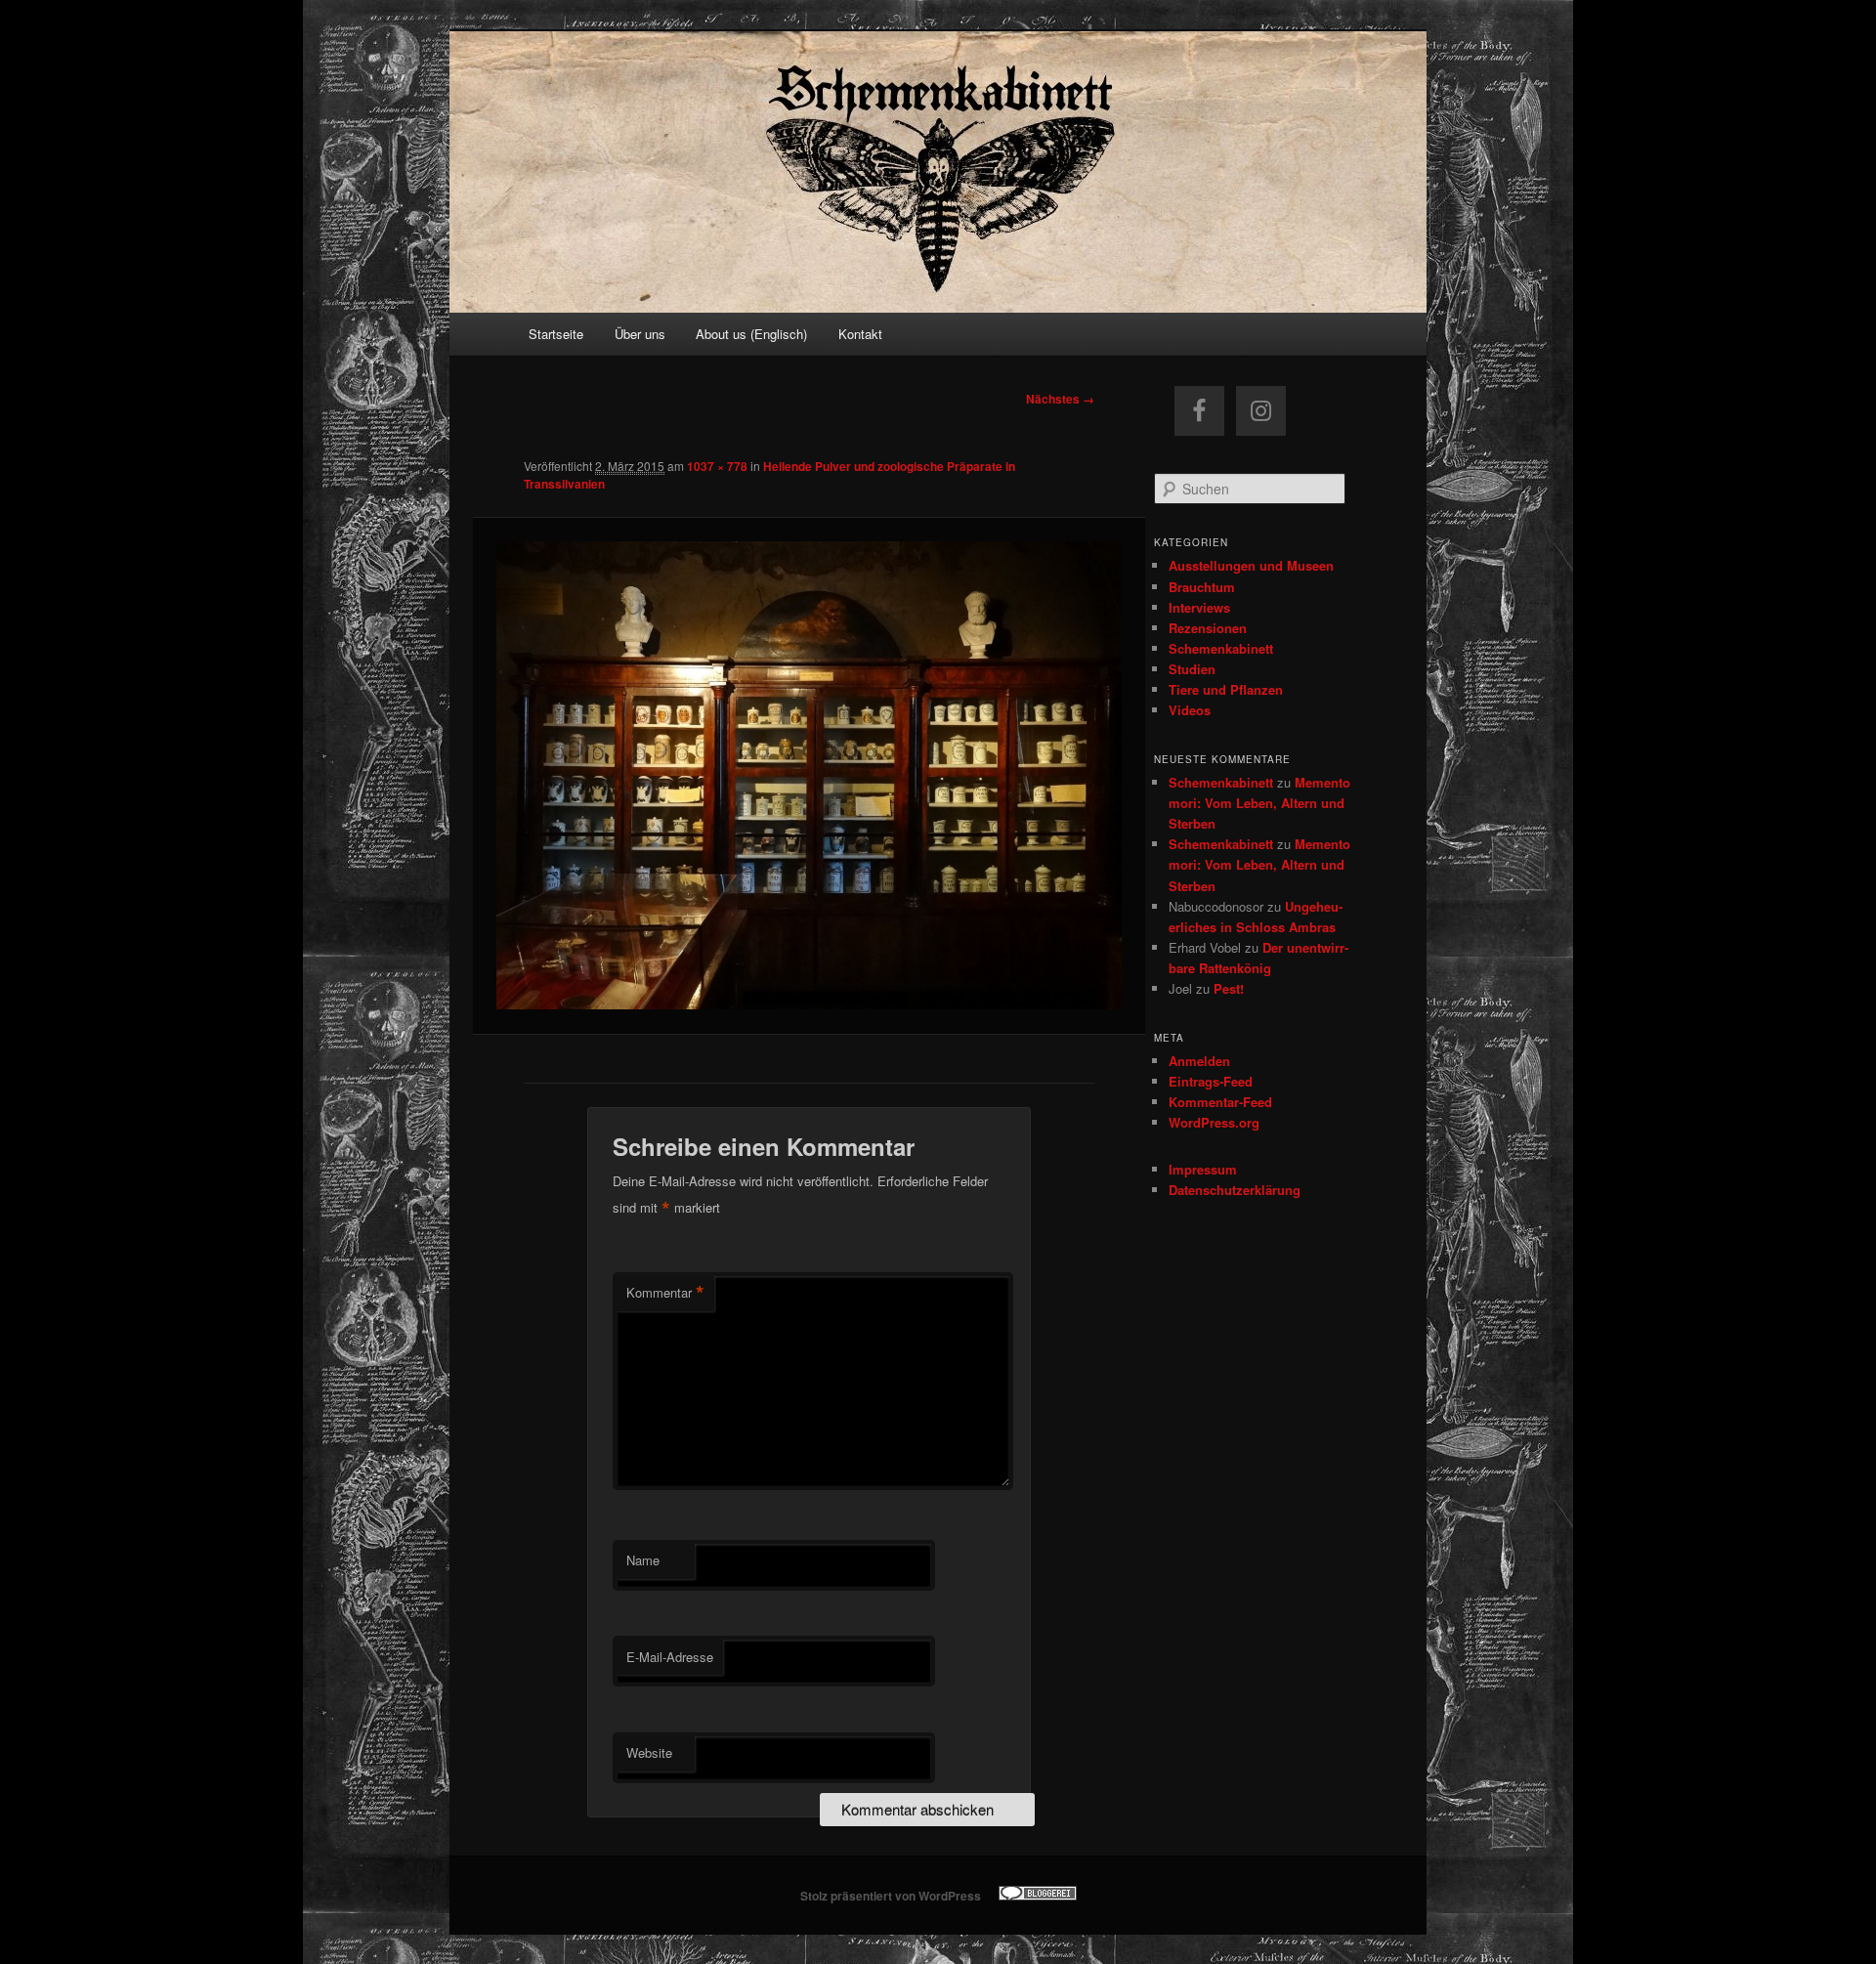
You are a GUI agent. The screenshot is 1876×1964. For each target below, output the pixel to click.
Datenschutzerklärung (1235, 1190)
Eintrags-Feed (1211, 1081)
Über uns (640, 334)
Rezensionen (1208, 628)
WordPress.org (1214, 1122)
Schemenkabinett (1221, 648)
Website (649, 1752)
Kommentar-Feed (1220, 1102)
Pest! (1229, 988)
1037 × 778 (717, 466)
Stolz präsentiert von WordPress (891, 1896)
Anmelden (1199, 1061)
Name (643, 1560)
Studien (1192, 669)
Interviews (1199, 607)
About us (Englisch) (751, 334)
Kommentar (665, 1293)
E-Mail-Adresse (670, 1657)
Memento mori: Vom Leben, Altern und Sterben (1259, 803)
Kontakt (860, 334)
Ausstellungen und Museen (1251, 565)
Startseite (556, 334)
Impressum (1203, 1169)
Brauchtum (1202, 587)
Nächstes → (1060, 399)
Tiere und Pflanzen (1226, 689)
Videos (1190, 710)
